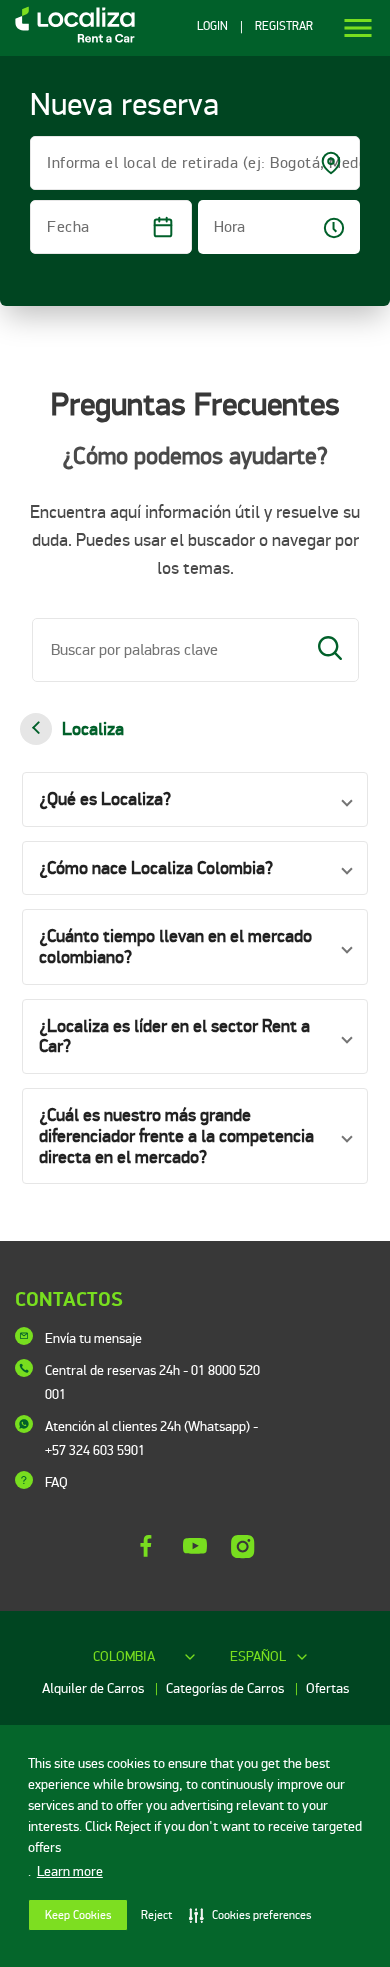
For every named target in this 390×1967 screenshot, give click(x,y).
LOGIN (212, 27)
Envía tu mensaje (93, 1338)
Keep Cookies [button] (78, 1915)
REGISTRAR (284, 27)
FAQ (56, 1482)
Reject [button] (156, 1915)
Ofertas (327, 1688)
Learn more (70, 1871)
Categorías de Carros (226, 1688)
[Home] (67, 41)
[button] (195, 799)
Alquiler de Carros (94, 1688)
